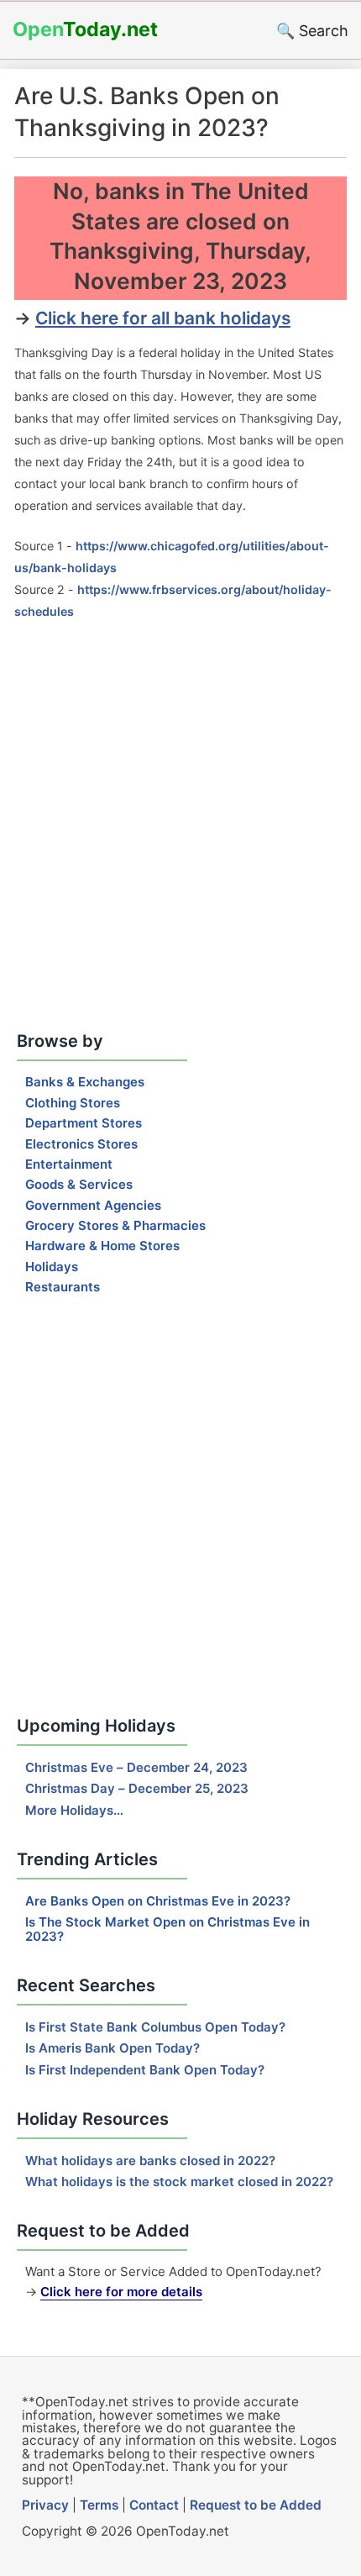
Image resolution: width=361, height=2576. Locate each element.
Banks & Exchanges (85, 1082)
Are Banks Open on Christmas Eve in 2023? (158, 1901)
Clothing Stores (73, 1103)
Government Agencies (93, 1205)
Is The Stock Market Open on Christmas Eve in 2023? (167, 1929)
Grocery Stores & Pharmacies (115, 1225)
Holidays (52, 1267)
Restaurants (63, 1287)
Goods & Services (79, 1184)
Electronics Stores (81, 1144)
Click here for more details (121, 2292)
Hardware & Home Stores (102, 1246)
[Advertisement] (180, 827)
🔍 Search (312, 31)
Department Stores (84, 1123)
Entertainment (69, 1164)
